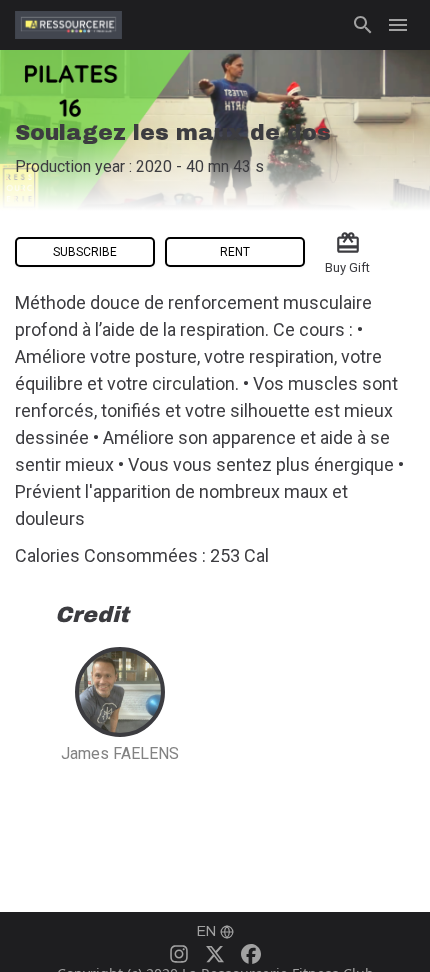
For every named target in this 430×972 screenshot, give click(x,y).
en (206, 931)
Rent (235, 252)
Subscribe (85, 252)
